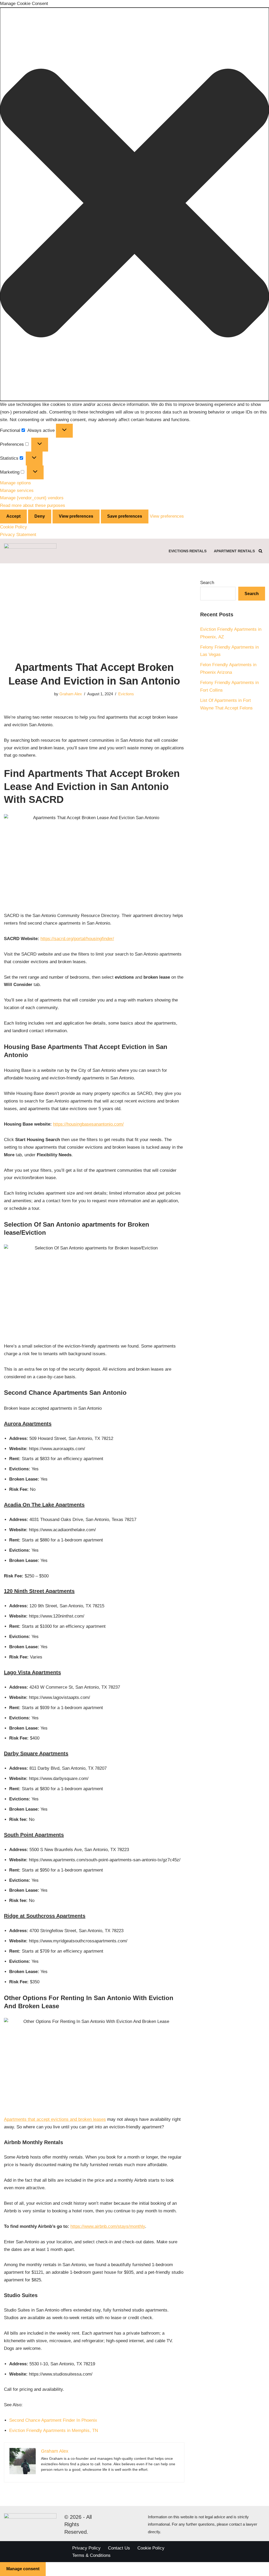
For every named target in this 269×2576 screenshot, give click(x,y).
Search (207, 583)
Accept (13, 516)
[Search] (260, 551)
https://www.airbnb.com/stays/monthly (108, 2226)
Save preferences (125, 516)
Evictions (126, 694)
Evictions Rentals (188, 551)
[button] (134, 204)
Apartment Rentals (234, 551)
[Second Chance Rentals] (30, 551)
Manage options (15, 483)
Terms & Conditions (91, 2555)
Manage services (17, 491)
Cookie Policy (14, 527)
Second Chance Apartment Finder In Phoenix (53, 2420)
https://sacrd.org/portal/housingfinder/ (77, 939)
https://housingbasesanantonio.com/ (88, 1124)
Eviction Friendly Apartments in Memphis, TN (54, 2431)
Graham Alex (71, 694)
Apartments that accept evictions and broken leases (55, 2119)
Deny (40, 516)
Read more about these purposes (33, 505)
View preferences (76, 516)
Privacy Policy (86, 2548)
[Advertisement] (94, 616)
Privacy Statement (18, 535)
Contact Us (119, 2548)
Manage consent (23, 2569)
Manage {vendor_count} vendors (32, 498)
